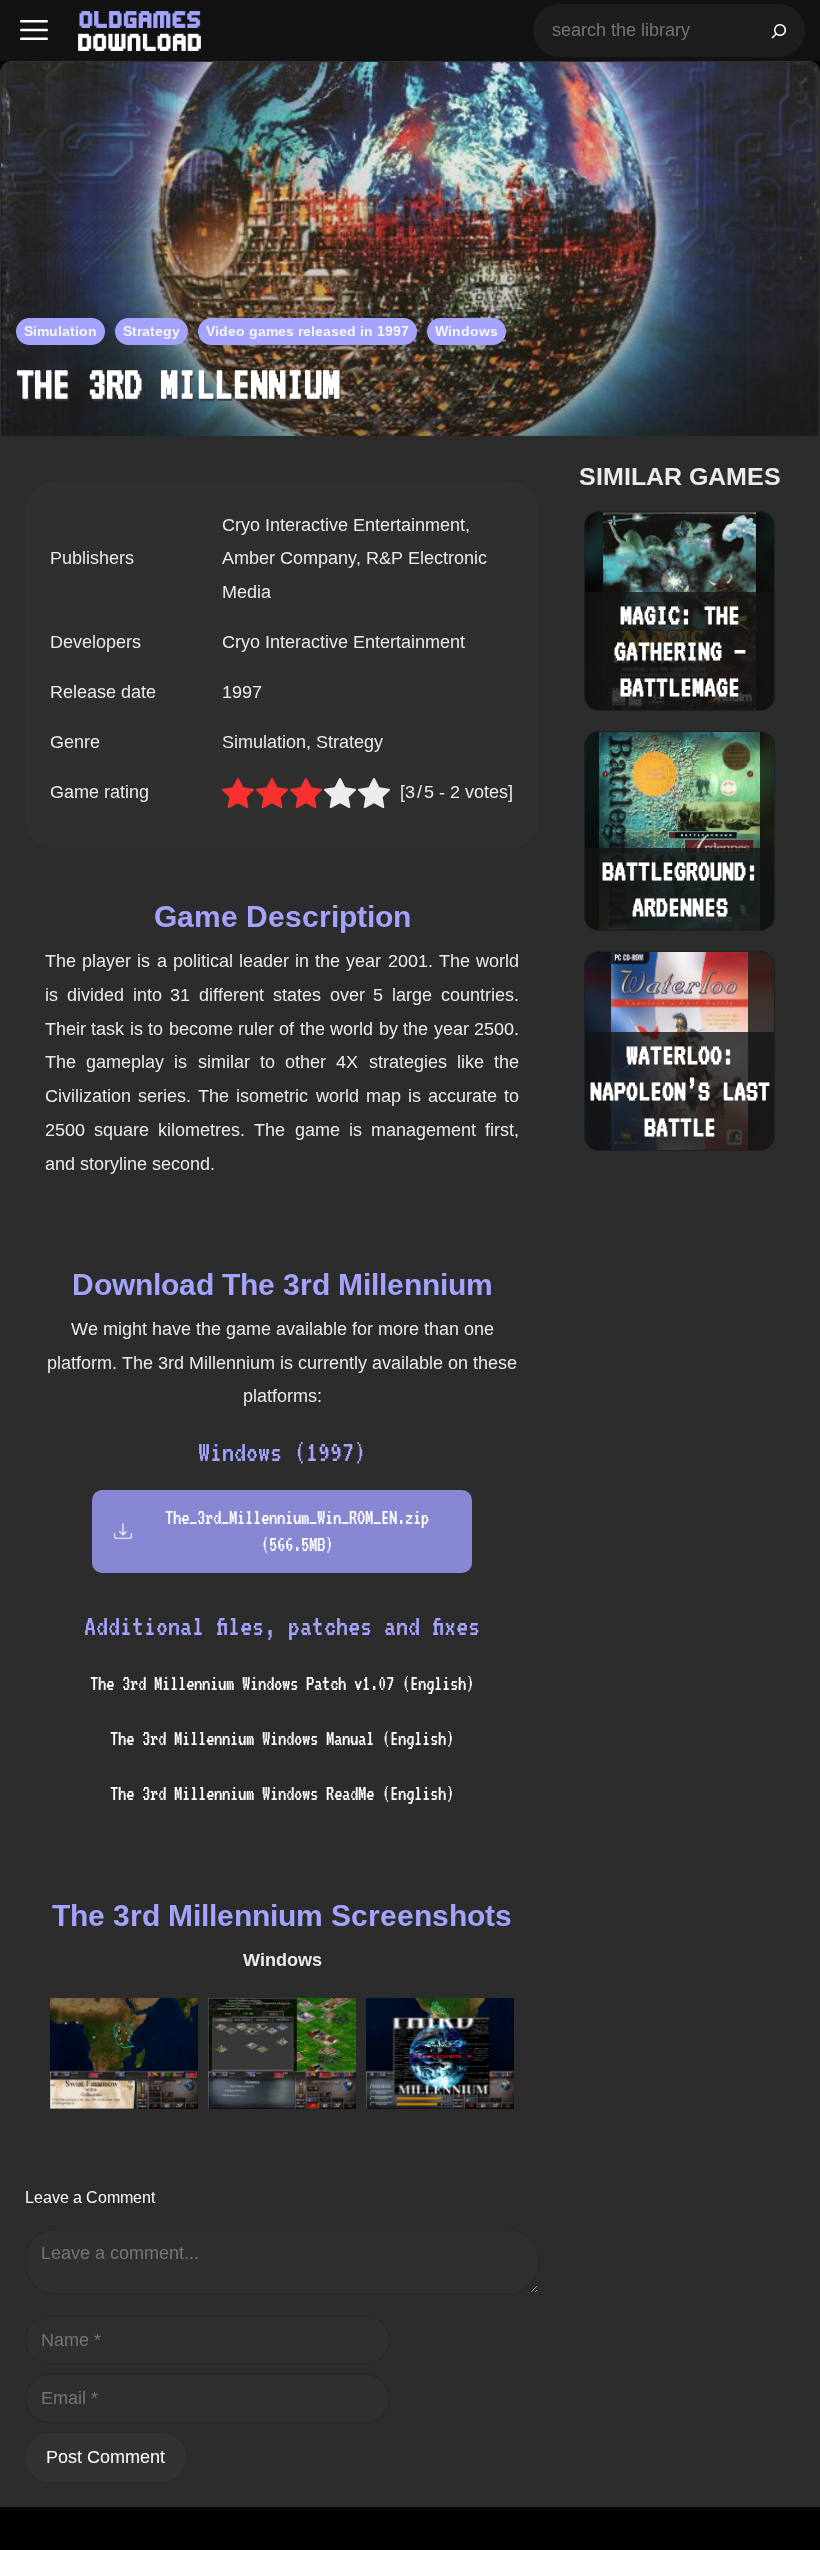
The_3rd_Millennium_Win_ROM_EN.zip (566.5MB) (297, 1531)
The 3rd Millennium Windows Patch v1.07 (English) (282, 1683)
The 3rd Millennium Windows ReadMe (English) (282, 1793)
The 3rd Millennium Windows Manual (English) (282, 1738)
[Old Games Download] (139, 31)
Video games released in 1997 (307, 331)
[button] (34, 30)
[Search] (779, 30)
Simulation (60, 331)
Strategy (151, 331)
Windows (466, 331)
